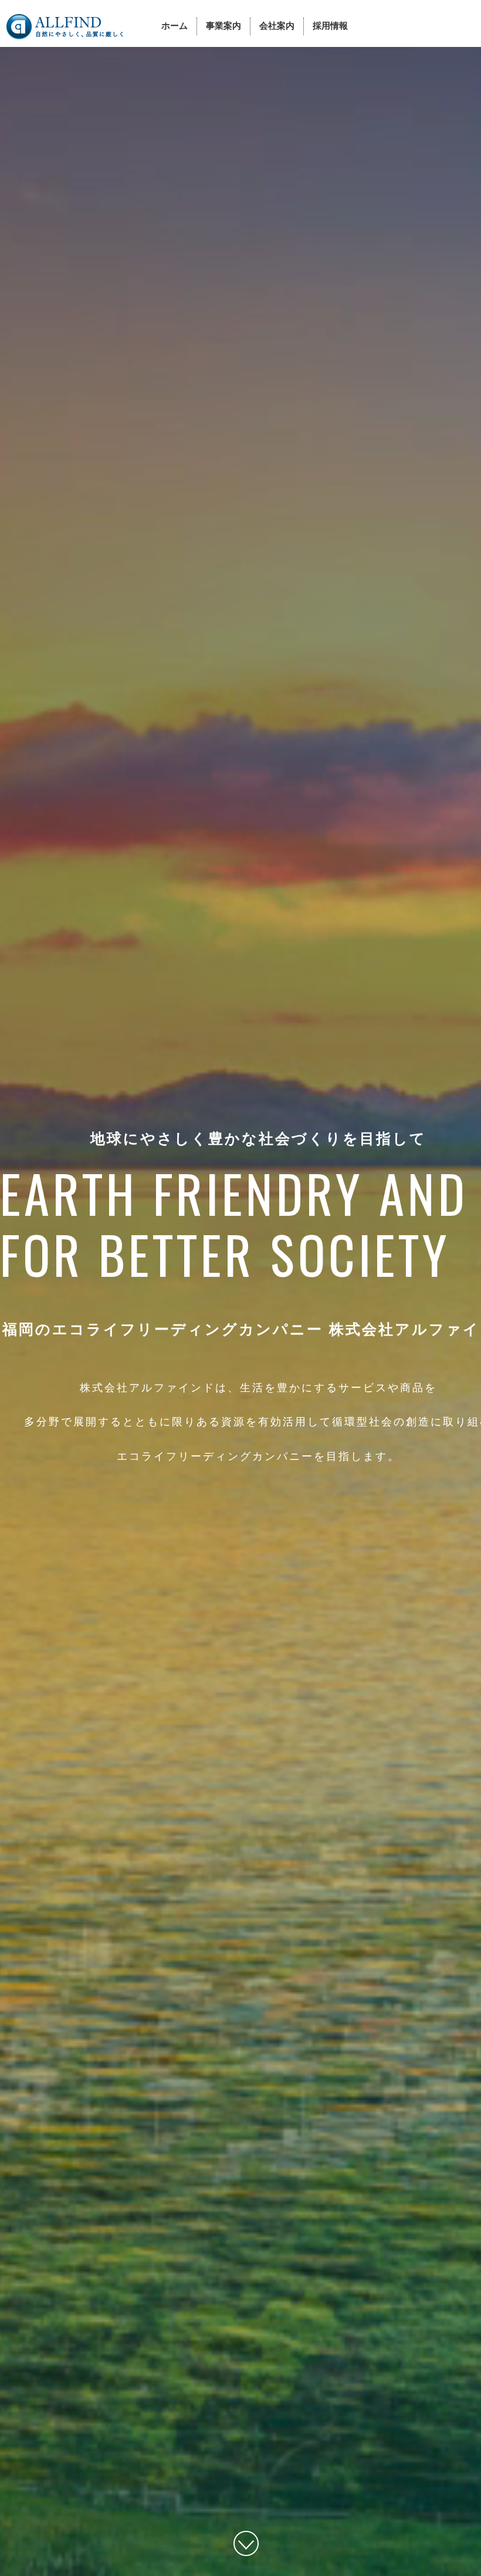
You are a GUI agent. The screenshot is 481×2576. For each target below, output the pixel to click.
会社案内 (277, 26)
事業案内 (223, 26)
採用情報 (330, 26)
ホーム (175, 26)
